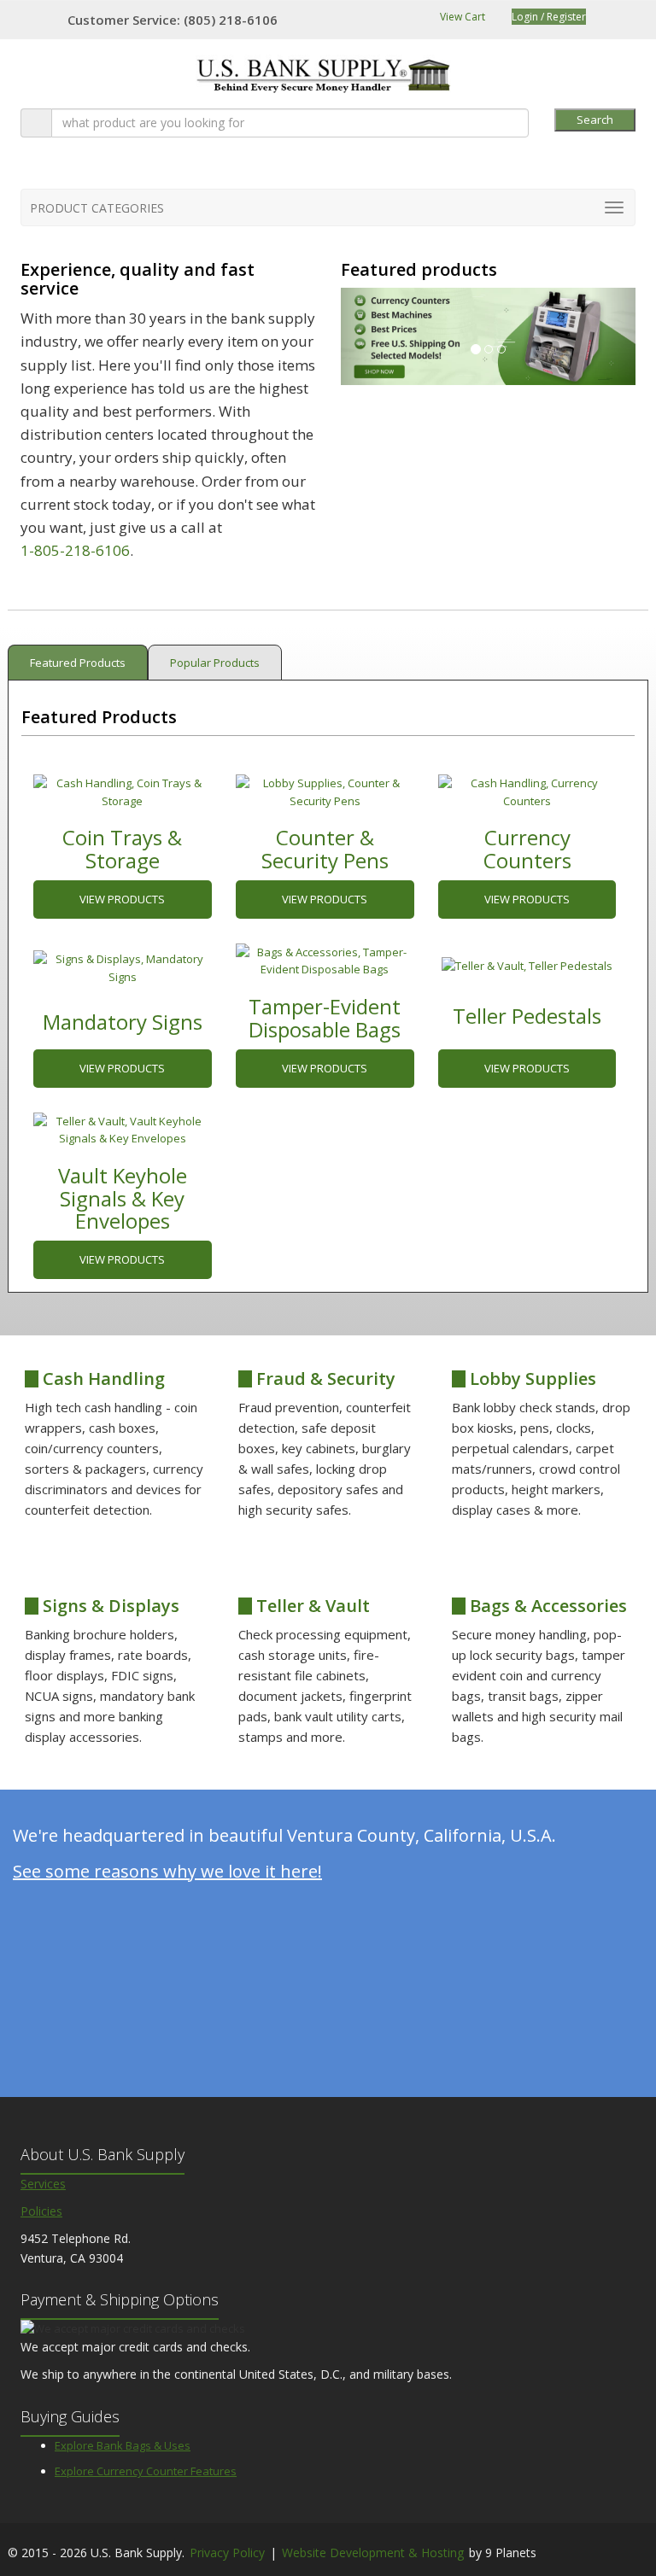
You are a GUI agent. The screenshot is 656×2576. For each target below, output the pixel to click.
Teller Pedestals (527, 1016)
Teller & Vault (311, 1606)
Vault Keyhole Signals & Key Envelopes (123, 1198)
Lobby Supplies (531, 1379)
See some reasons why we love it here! (167, 1871)
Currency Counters (527, 848)
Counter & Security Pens (325, 848)
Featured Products (78, 663)
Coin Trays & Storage (122, 848)
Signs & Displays (109, 1606)
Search (595, 120)
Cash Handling (102, 1379)
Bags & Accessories (546, 1606)
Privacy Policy (227, 2553)
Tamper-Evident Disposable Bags (325, 1017)
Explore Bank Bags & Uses (123, 2445)
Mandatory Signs (123, 1022)
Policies (41, 2211)
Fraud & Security (324, 1379)
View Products (122, 899)
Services (43, 2184)
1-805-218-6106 (75, 550)
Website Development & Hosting (373, 2553)
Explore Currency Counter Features (146, 2471)
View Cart (461, 17)
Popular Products (215, 663)
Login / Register (549, 17)
